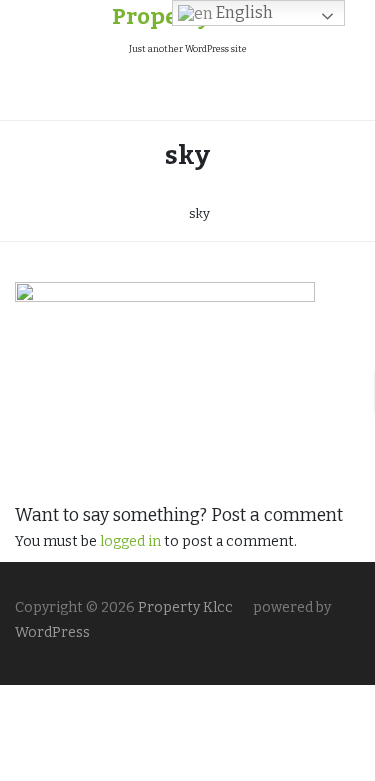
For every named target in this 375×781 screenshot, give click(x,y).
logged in (130, 541)
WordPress (52, 632)
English (243, 12)
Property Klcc (184, 607)
